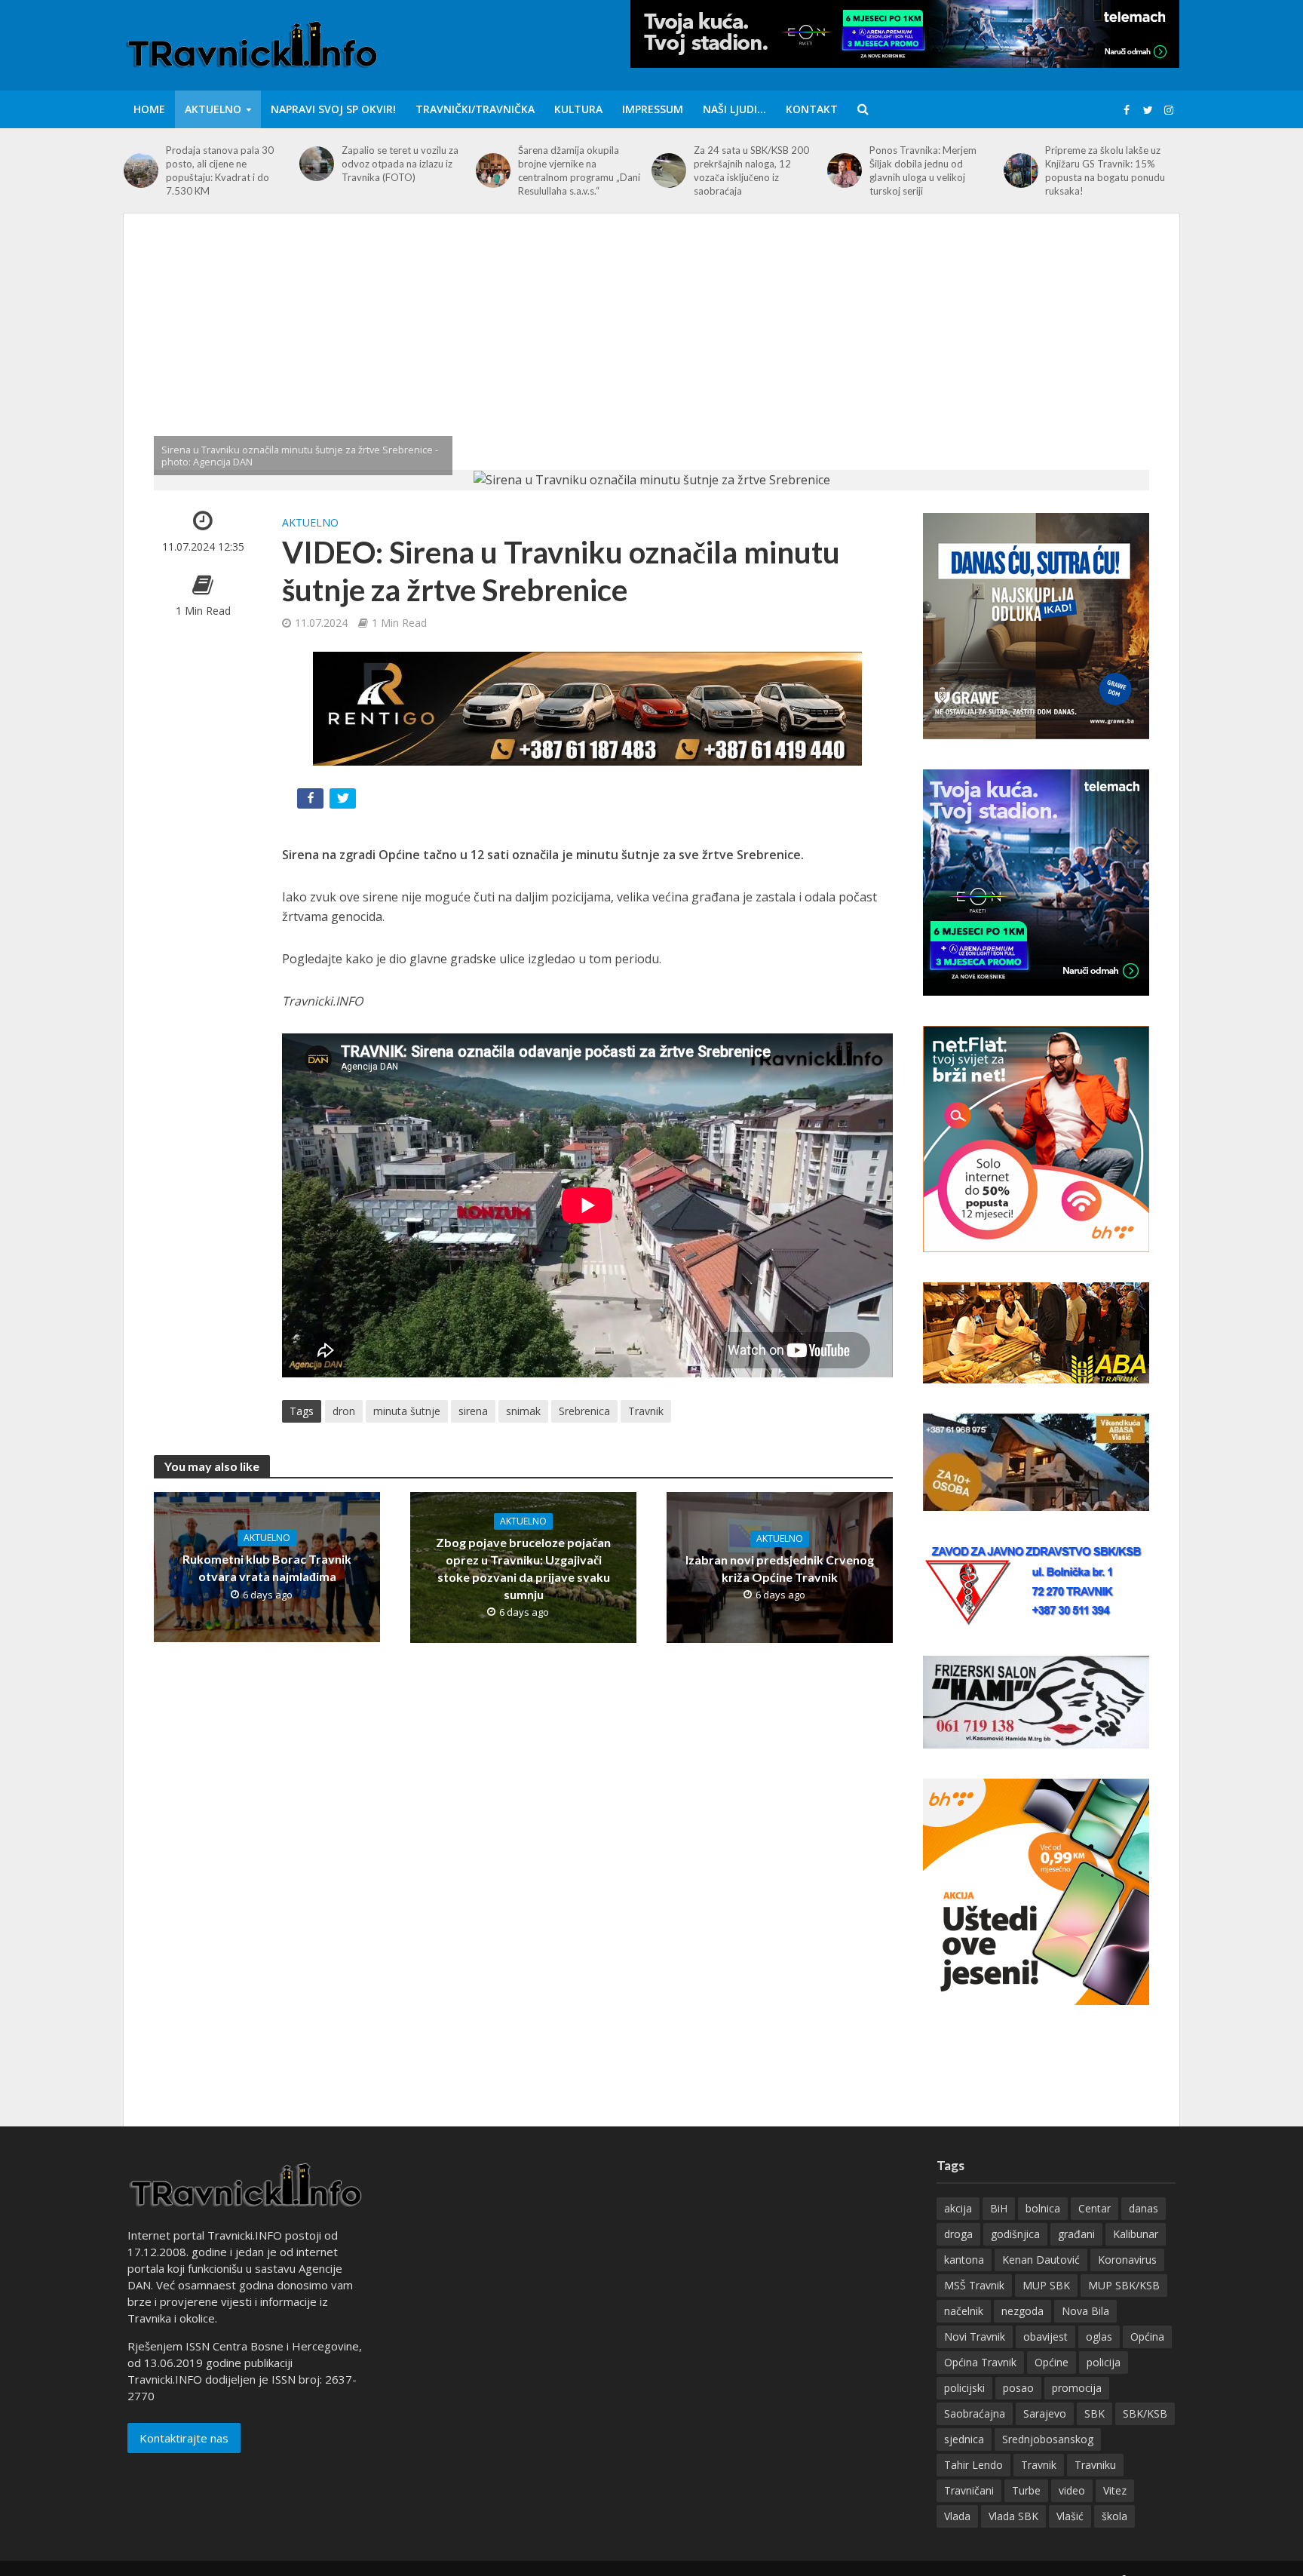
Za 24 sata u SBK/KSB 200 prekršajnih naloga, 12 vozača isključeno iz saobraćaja (751, 170)
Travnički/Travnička (475, 109)
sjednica (964, 2439)
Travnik (646, 1411)
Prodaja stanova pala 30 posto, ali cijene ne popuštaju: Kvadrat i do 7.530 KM (220, 170)
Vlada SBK (1013, 2516)
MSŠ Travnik (974, 2285)
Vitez (1115, 2490)
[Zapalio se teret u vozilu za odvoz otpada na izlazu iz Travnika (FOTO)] (317, 164)
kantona (964, 2260)
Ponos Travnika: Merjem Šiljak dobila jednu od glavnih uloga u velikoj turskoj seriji (923, 170)
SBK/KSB (1145, 2413)
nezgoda (1022, 2311)
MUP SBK (1046, 2285)
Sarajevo (1045, 2413)
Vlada (957, 2516)
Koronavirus (1127, 2260)
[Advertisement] (651, 357)
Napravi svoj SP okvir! (333, 109)
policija (1104, 2362)
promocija (1077, 2388)
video (1072, 2490)
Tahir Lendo (973, 2465)
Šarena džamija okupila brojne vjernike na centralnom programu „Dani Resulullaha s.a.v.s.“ (579, 170)
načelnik (964, 2311)
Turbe (1026, 2490)
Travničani (969, 2490)
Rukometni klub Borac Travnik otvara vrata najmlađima (267, 1567)
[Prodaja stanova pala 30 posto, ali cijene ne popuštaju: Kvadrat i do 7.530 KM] (141, 170)
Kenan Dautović (1041, 2260)
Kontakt (812, 109)
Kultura (578, 109)
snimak (523, 1411)
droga (958, 2234)
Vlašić (1070, 2516)
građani (1076, 2234)
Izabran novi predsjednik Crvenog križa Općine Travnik (780, 1568)
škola (1114, 2516)
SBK (1095, 2413)
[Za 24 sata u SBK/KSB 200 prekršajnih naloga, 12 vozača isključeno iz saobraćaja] (669, 170)
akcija (958, 2208)
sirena (473, 1411)
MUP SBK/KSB (1124, 2285)
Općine (1052, 2362)
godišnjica (1015, 2234)
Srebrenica (584, 1411)
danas (1144, 2208)
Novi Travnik (975, 2337)
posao (1018, 2388)
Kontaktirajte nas (184, 2438)
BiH (999, 2208)
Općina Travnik (980, 2362)
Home (149, 109)
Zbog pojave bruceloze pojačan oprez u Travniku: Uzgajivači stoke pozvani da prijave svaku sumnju (523, 1568)
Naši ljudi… (734, 109)
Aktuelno (213, 109)
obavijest (1045, 2337)
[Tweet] (344, 801)
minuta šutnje (407, 1411)
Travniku (1095, 2465)
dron (344, 1411)
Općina (1147, 2337)
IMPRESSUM (653, 109)
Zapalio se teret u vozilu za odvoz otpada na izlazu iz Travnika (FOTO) (400, 164)
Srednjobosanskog (1048, 2439)
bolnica (1043, 2208)
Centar (1095, 2208)
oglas (1099, 2337)
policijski (964, 2388)
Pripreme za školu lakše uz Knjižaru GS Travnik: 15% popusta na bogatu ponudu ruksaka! (1105, 170)
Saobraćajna (975, 2413)
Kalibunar (1136, 2234)
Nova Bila (1085, 2311)
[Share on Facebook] (312, 801)
